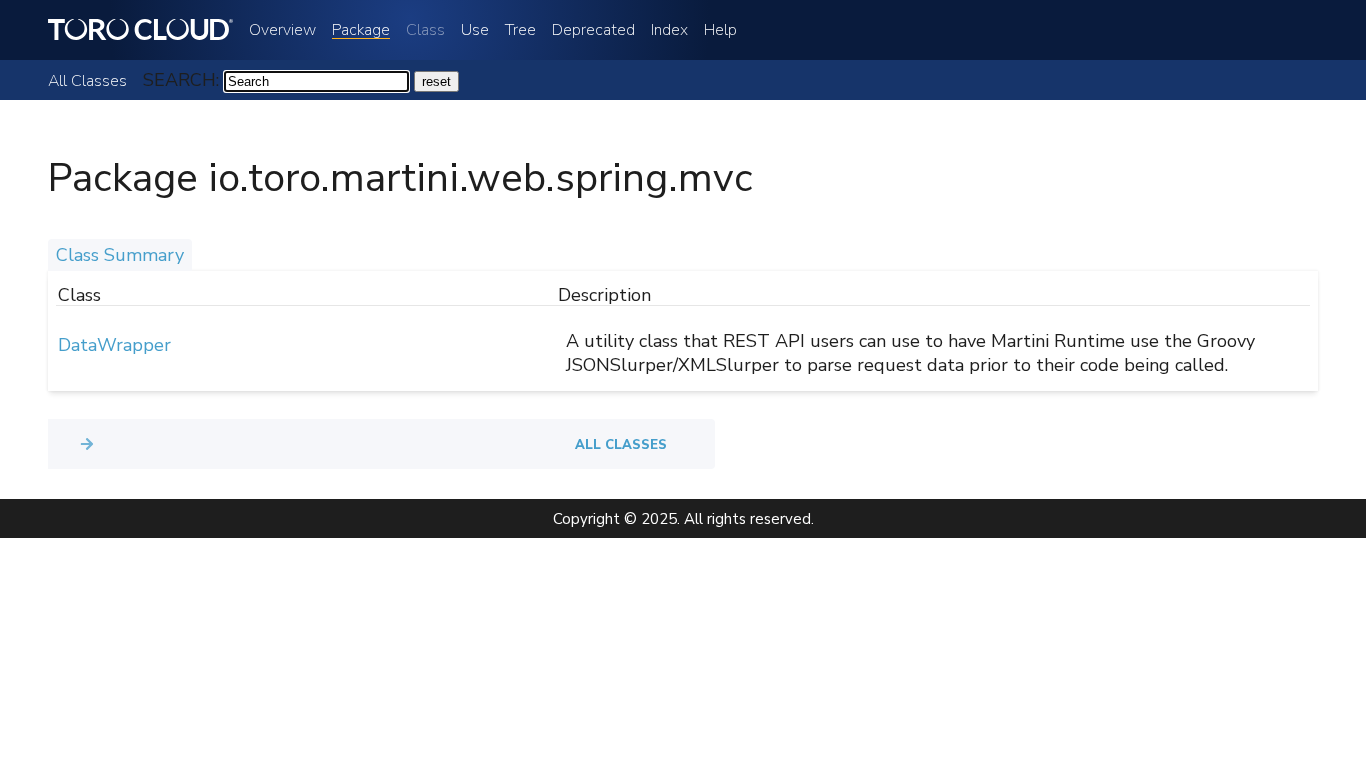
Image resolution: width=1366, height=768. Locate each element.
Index (669, 30)
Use (475, 30)
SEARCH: (181, 80)
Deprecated (593, 30)
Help (720, 30)
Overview (282, 30)
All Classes (87, 81)
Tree (520, 30)
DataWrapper (114, 345)
